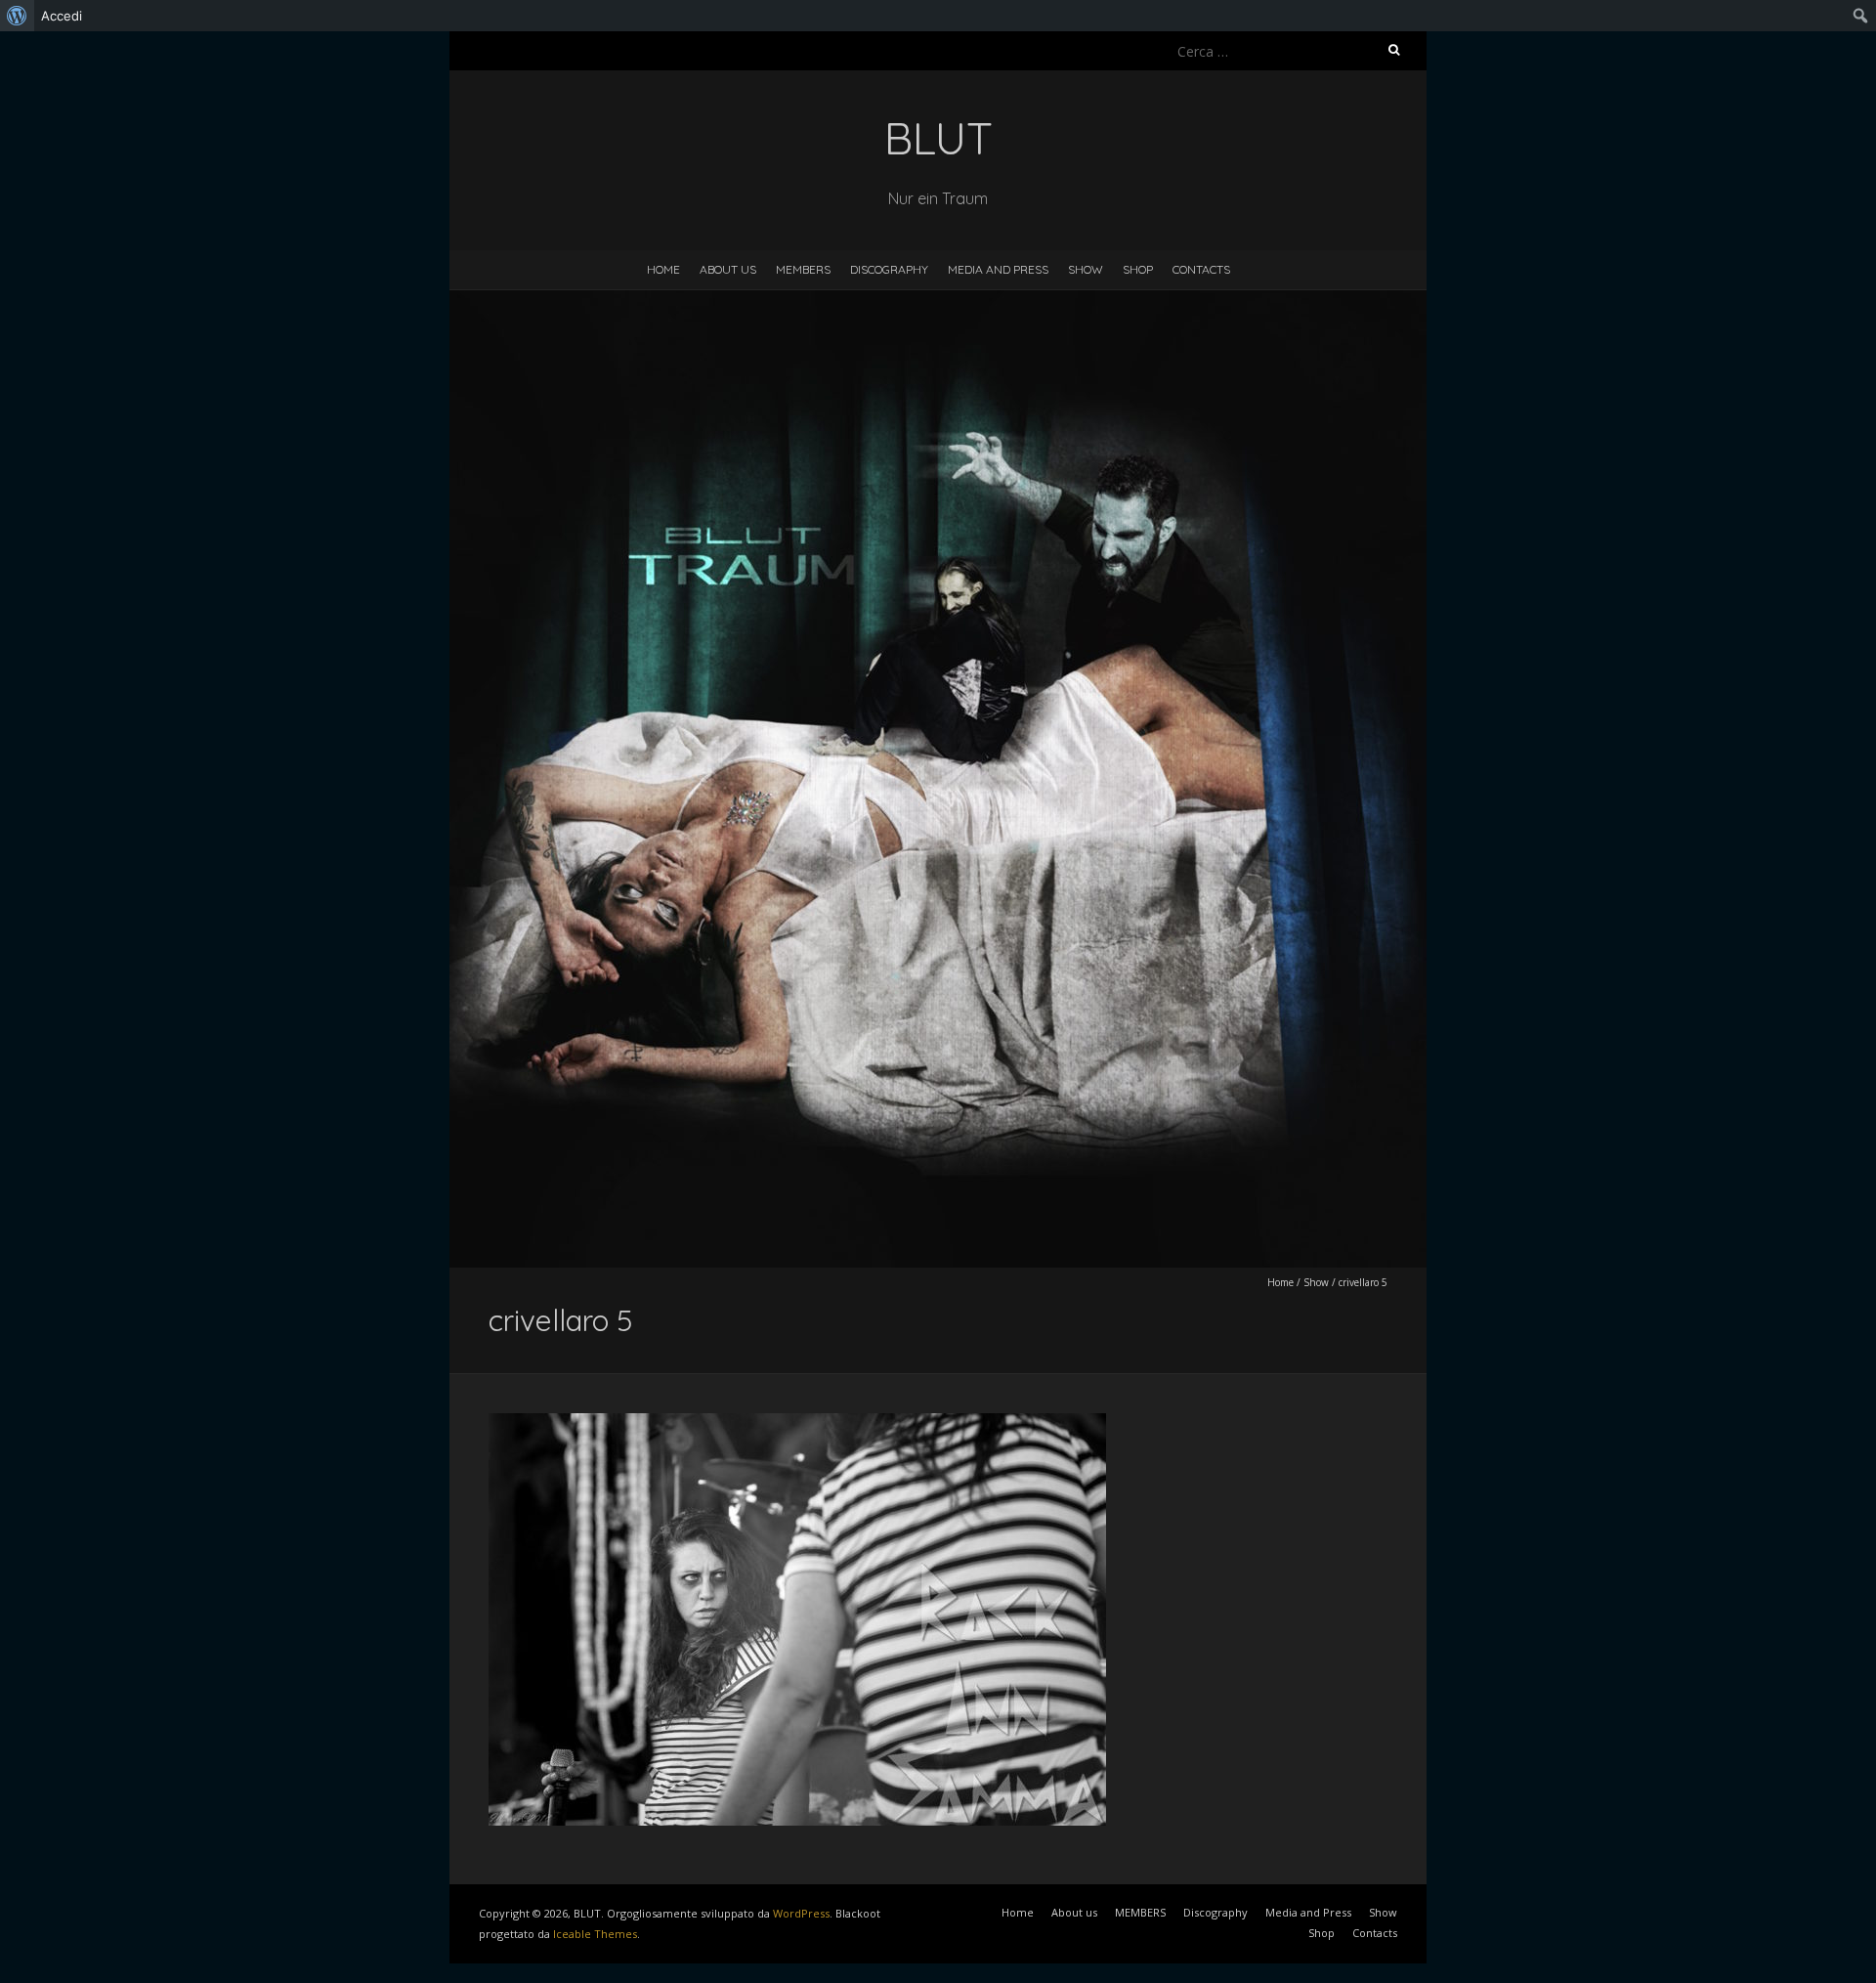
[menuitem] (17, 16)
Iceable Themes (595, 1934)
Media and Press (998, 269)
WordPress (801, 1913)
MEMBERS (803, 269)
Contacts (1201, 269)
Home (663, 269)
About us (728, 269)
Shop (1138, 269)
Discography (889, 269)
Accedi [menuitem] (62, 16)
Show (1086, 269)
